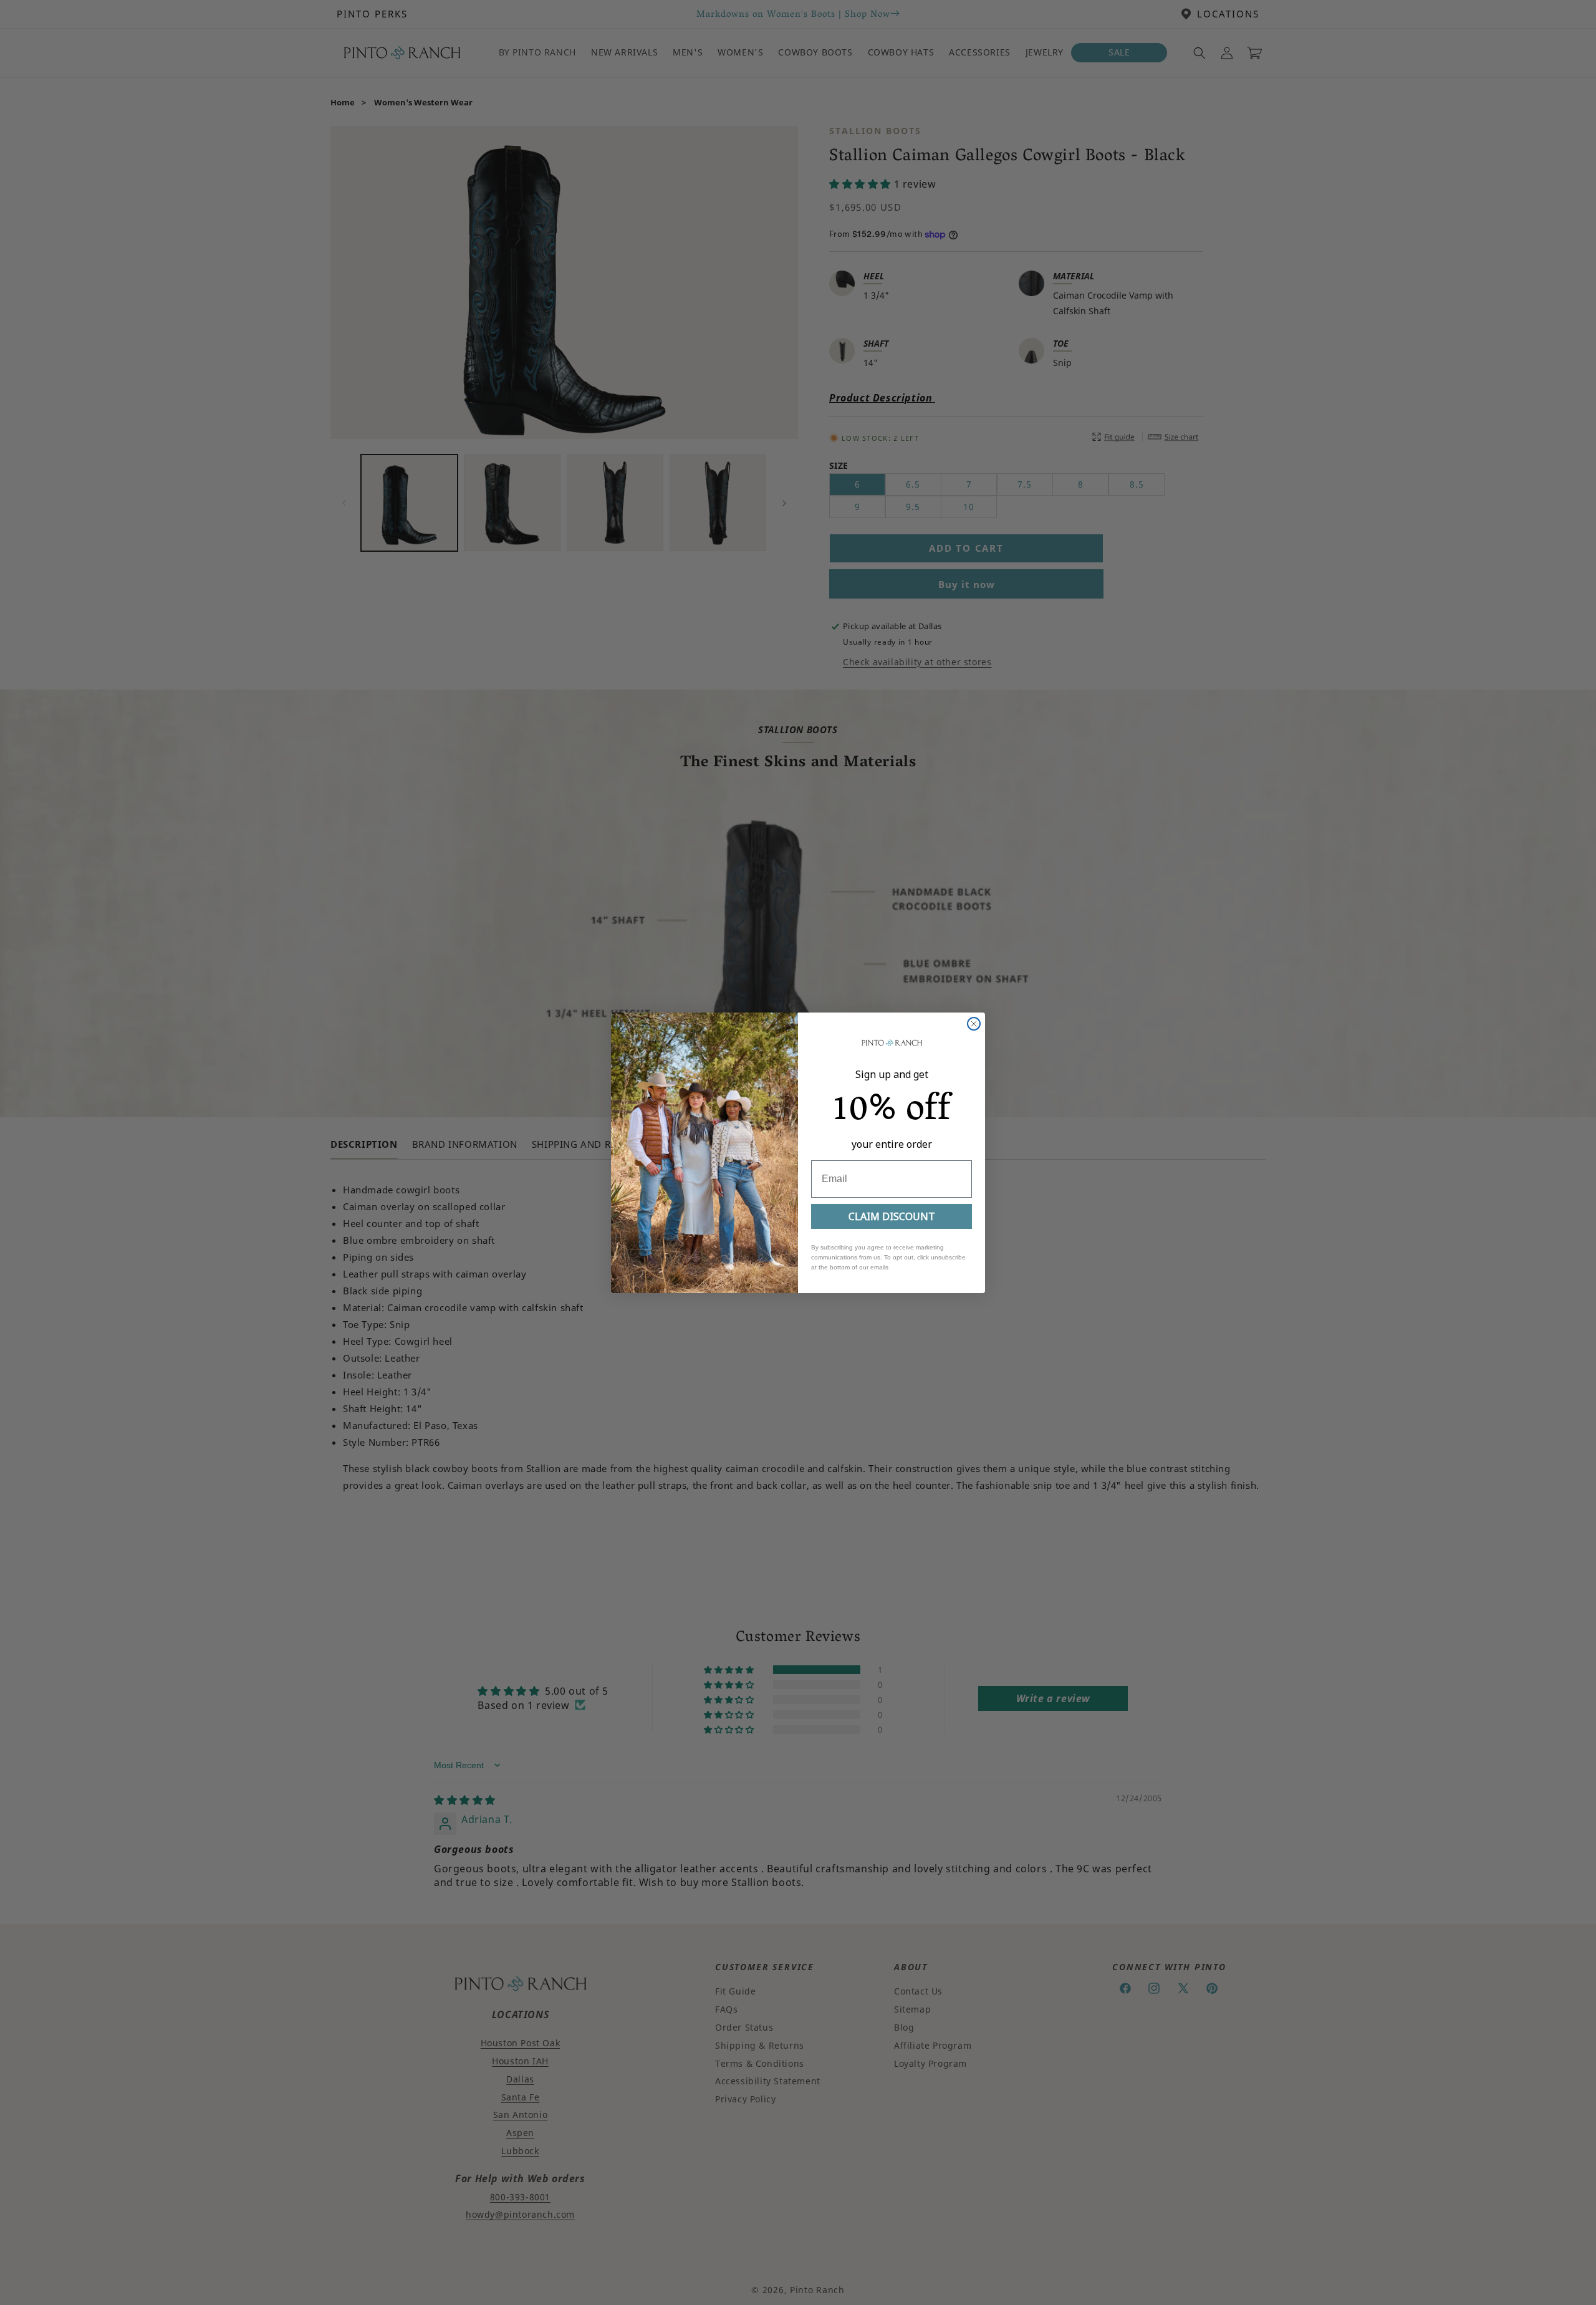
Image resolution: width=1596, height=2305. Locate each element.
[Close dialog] (974, 1024)
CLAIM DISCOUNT (892, 1216)
